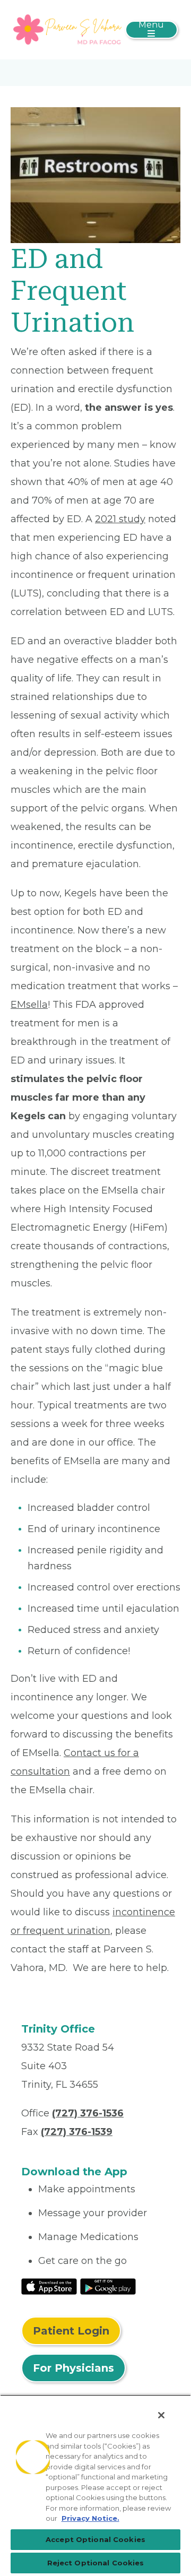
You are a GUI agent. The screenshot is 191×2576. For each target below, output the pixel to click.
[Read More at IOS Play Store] (49, 2286)
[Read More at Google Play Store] (108, 2286)
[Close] (161, 2415)
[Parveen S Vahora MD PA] (68, 29)
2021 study (120, 519)
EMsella (29, 1005)
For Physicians (73, 2368)
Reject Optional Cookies (96, 2563)
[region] (95, 2485)
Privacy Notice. (90, 2518)
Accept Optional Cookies (95, 2539)
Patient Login (71, 2331)
